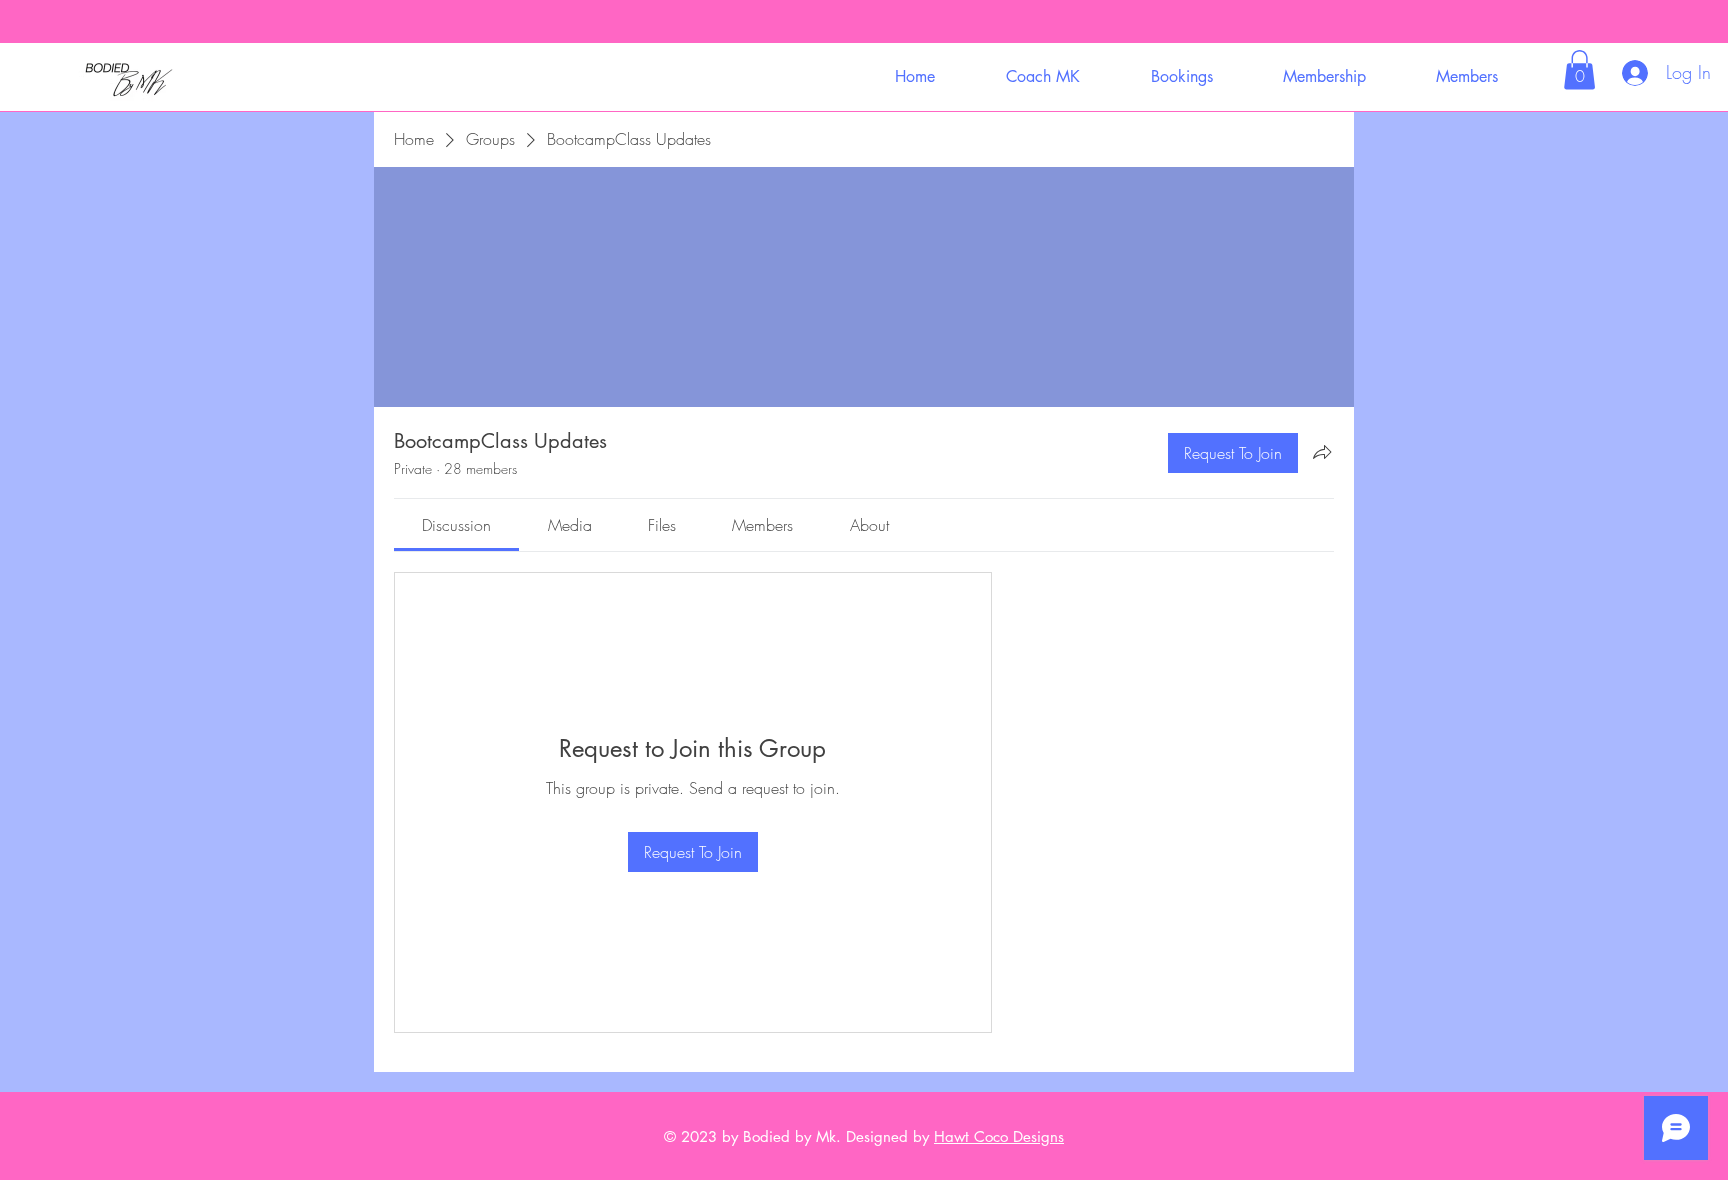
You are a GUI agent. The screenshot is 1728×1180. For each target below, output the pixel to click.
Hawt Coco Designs (999, 1136)
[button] (1042, 76)
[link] (456, 525)
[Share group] (1322, 452)
